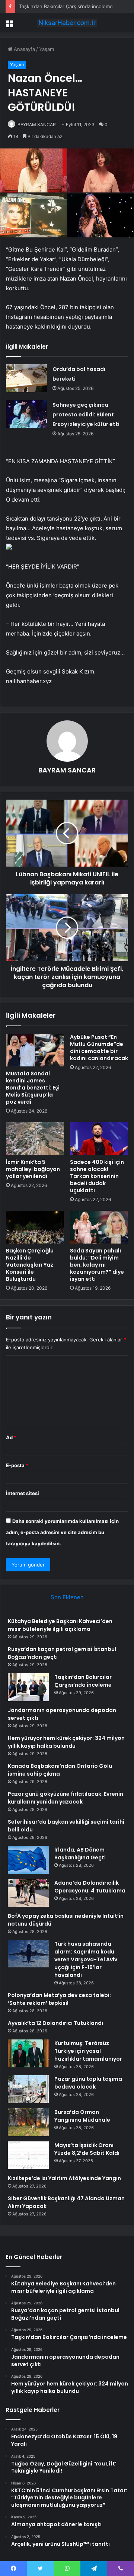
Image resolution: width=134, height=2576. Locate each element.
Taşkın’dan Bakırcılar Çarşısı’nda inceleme (66, 6)
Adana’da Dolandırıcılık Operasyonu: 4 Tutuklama (90, 1887)
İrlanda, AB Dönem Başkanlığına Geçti (80, 1854)
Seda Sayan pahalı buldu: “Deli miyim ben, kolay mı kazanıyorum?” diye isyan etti (97, 1265)
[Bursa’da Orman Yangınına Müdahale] (28, 2122)
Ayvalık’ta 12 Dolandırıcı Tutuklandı (55, 2023)
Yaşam (47, 49)
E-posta (17, 1465)
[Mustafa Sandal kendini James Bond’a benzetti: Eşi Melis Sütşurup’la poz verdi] (35, 1050)
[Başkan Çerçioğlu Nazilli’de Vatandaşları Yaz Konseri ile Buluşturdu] (35, 1227)
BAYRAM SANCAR (37, 124)
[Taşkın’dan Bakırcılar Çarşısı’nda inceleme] (28, 1687)
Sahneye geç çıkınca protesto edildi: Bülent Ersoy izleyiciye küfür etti (86, 415)
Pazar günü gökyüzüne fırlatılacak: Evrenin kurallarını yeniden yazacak (66, 1798)
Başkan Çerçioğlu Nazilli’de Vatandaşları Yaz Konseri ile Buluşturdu (30, 1265)
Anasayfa (24, 49)
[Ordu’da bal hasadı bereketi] (26, 378)
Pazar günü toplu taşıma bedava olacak (88, 2083)
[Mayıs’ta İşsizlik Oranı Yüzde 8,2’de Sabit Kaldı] (28, 2155)
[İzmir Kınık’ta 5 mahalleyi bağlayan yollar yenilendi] (35, 1139)
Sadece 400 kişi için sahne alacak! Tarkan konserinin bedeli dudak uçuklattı (97, 1176)
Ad (11, 1437)
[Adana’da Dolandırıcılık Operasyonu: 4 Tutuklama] (28, 1893)
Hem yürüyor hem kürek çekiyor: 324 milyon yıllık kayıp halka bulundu (66, 1742)
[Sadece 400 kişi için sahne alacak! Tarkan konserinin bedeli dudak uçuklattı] (99, 1139)
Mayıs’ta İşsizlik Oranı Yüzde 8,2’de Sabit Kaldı (87, 2149)
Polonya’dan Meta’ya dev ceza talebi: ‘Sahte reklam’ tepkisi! (59, 1999)
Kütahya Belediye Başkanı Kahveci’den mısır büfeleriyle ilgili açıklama (60, 1625)
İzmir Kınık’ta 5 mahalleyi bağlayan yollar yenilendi (33, 1169)
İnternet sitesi (23, 1493)
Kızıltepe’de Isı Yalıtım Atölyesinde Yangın (64, 2178)
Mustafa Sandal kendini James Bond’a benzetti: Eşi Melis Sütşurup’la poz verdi (33, 1088)
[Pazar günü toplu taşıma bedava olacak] (28, 2089)
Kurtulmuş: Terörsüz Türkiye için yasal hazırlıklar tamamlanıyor (88, 2051)
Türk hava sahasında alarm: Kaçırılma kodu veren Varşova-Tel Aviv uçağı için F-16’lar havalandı (86, 1959)
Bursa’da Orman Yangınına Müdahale (82, 2116)
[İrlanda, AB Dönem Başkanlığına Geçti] (28, 1860)
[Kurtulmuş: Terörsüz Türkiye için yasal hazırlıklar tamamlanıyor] (28, 2053)
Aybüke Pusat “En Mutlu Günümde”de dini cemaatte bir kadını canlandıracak (99, 1048)
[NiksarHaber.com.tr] (67, 23)
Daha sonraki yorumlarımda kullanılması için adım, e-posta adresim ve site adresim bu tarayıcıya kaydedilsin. (62, 1532)
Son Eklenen (67, 1597)
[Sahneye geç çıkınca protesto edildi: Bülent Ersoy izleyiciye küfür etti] (26, 414)
